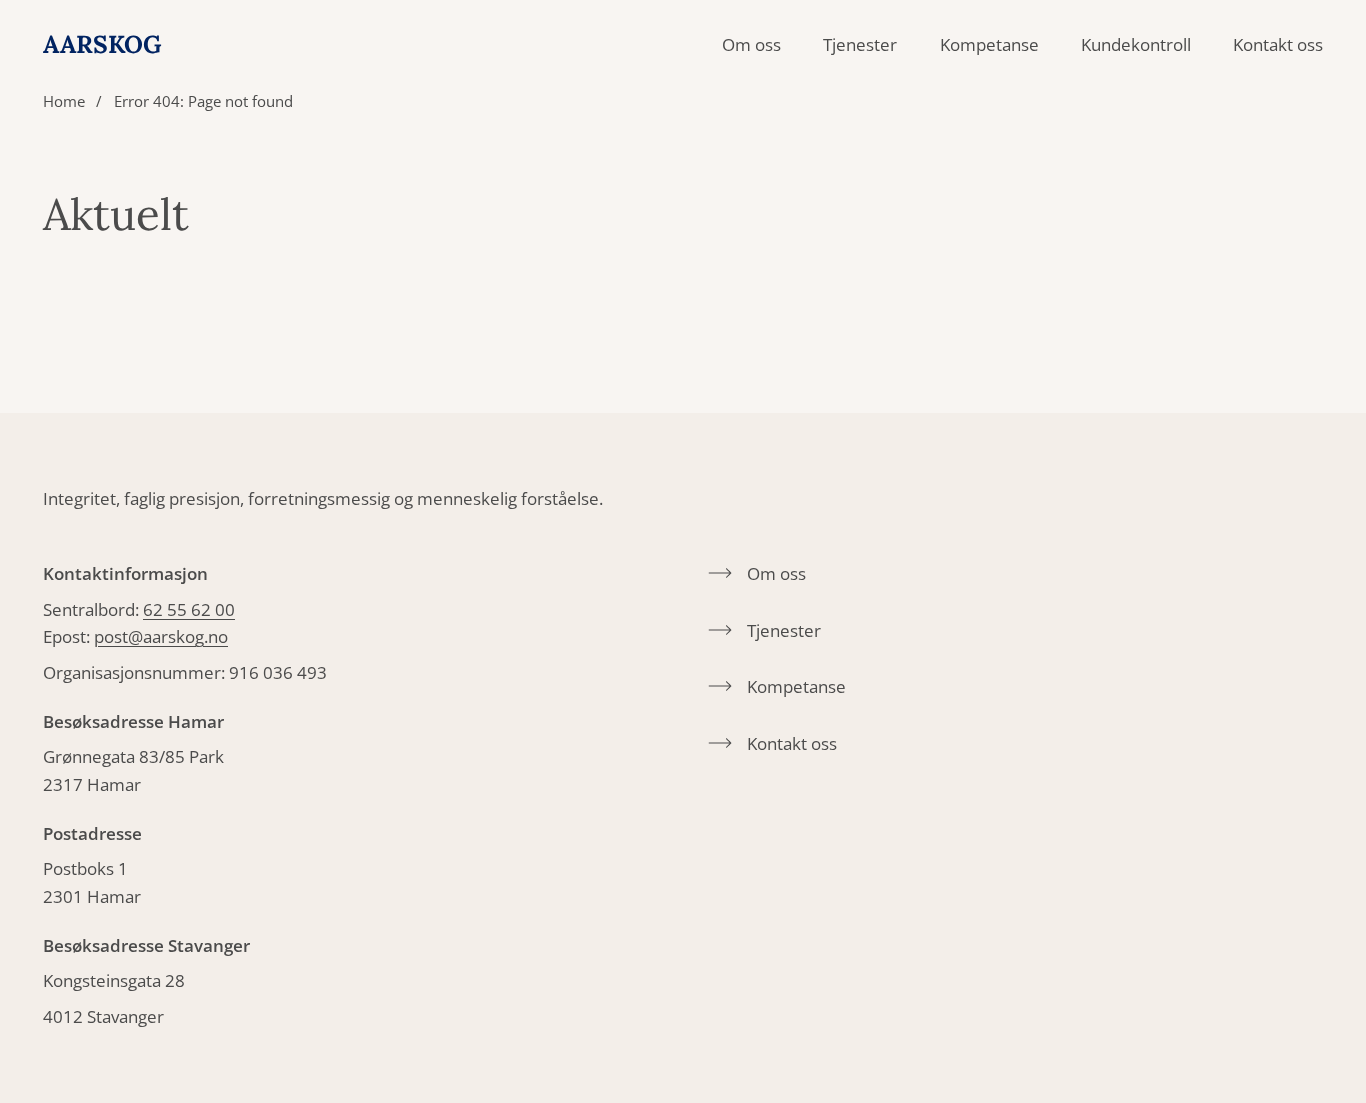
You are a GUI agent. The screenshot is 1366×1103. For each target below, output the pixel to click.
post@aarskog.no (161, 636)
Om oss (751, 44)
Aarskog (102, 44)
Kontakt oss (1278, 44)
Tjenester (860, 44)
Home (64, 101)
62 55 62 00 (189, 609)
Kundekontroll (1136, 44)
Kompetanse (989, 44)
